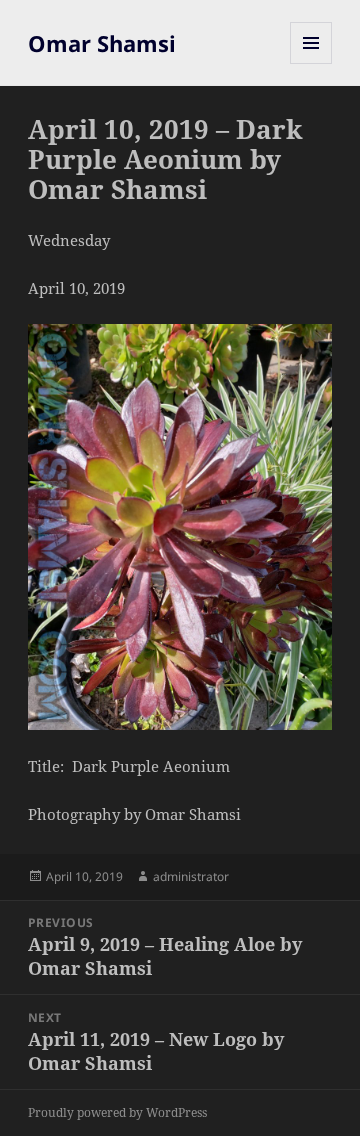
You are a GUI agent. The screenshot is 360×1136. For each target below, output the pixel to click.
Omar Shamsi (102, 43)
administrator (191, 876)
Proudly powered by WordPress (117, 1112)
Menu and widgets (311, 63)
